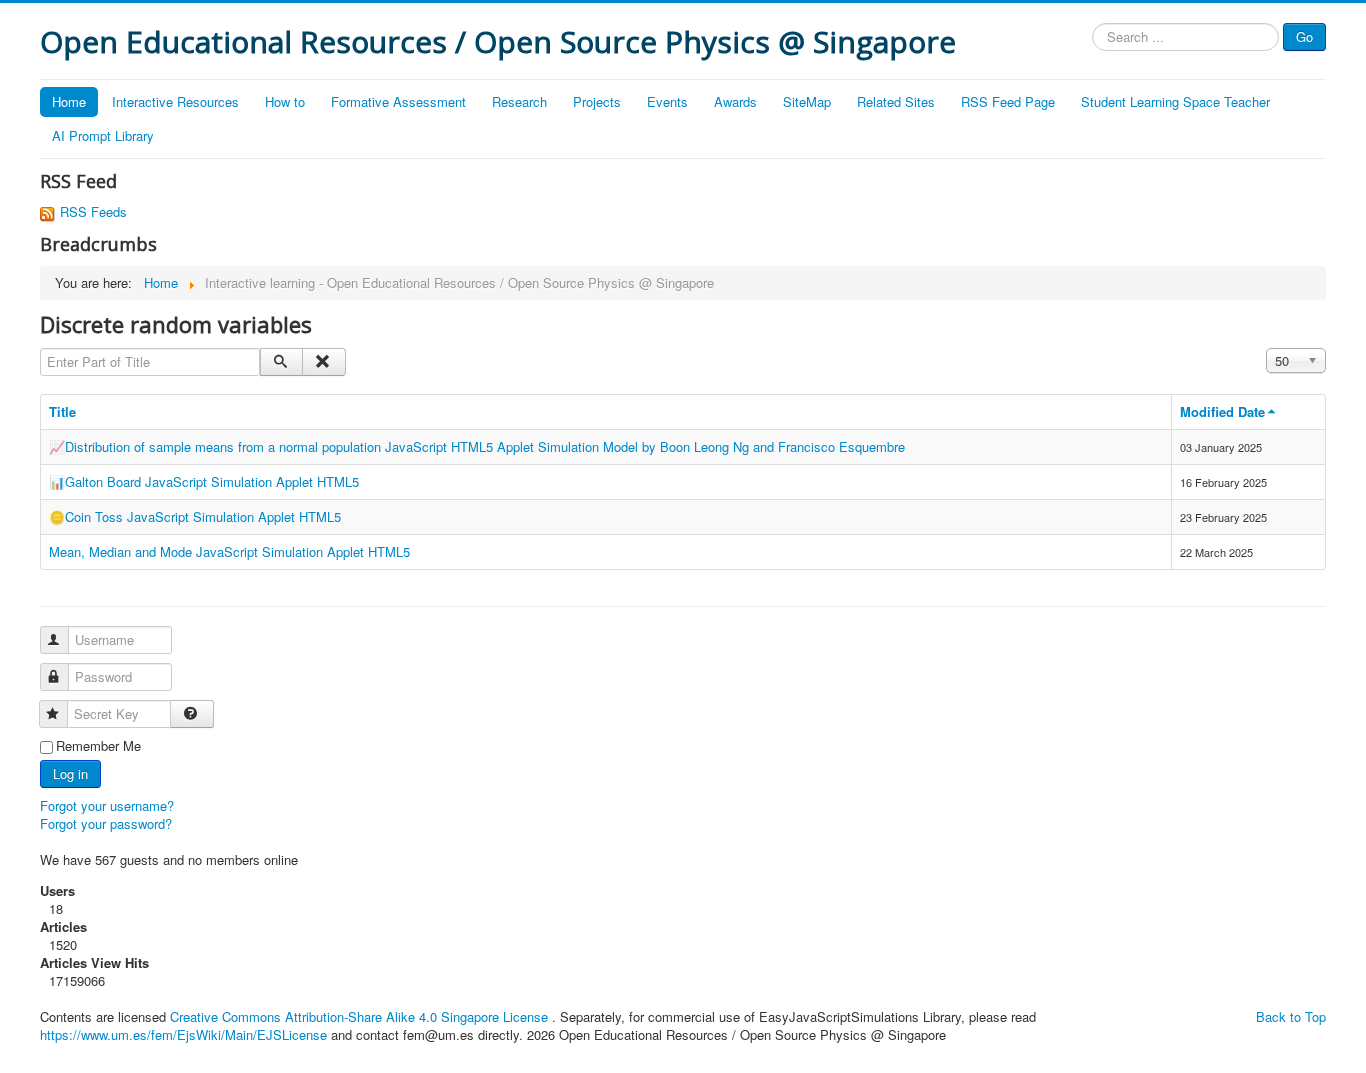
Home (69, 101)
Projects (597, 101)
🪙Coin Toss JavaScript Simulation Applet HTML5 (195, 516)
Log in (70, 773)
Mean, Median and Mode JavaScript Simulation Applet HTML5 (229, 551)
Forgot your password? (106, 823)
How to (285, 101)
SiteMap (807, 101)
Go (1304, 36)
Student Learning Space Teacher (1175, 101)
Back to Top (1291, 1016)
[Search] (281, 362)
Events (667, 101)
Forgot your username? (107, 805)
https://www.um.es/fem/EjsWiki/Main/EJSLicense (183, 1034)
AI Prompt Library (103, 135)
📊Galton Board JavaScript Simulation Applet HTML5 (204, 481)
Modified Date (1222, 411)
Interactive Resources (175, 101)
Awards (735, 101)
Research (519, 101)
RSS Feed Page (1008, 101)
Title (62, 411)
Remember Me (98, 746)
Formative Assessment (398, 101)
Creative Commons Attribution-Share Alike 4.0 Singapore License (359, 1016)
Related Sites (896, 101)
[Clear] (323, 362)
